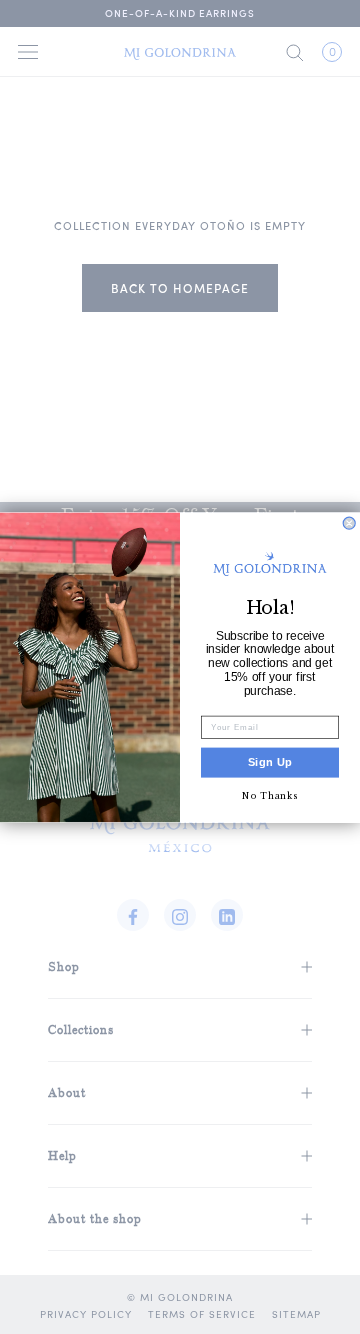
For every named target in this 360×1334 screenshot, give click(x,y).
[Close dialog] (349, 523)
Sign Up (270, 762)
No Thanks (269, 795)
